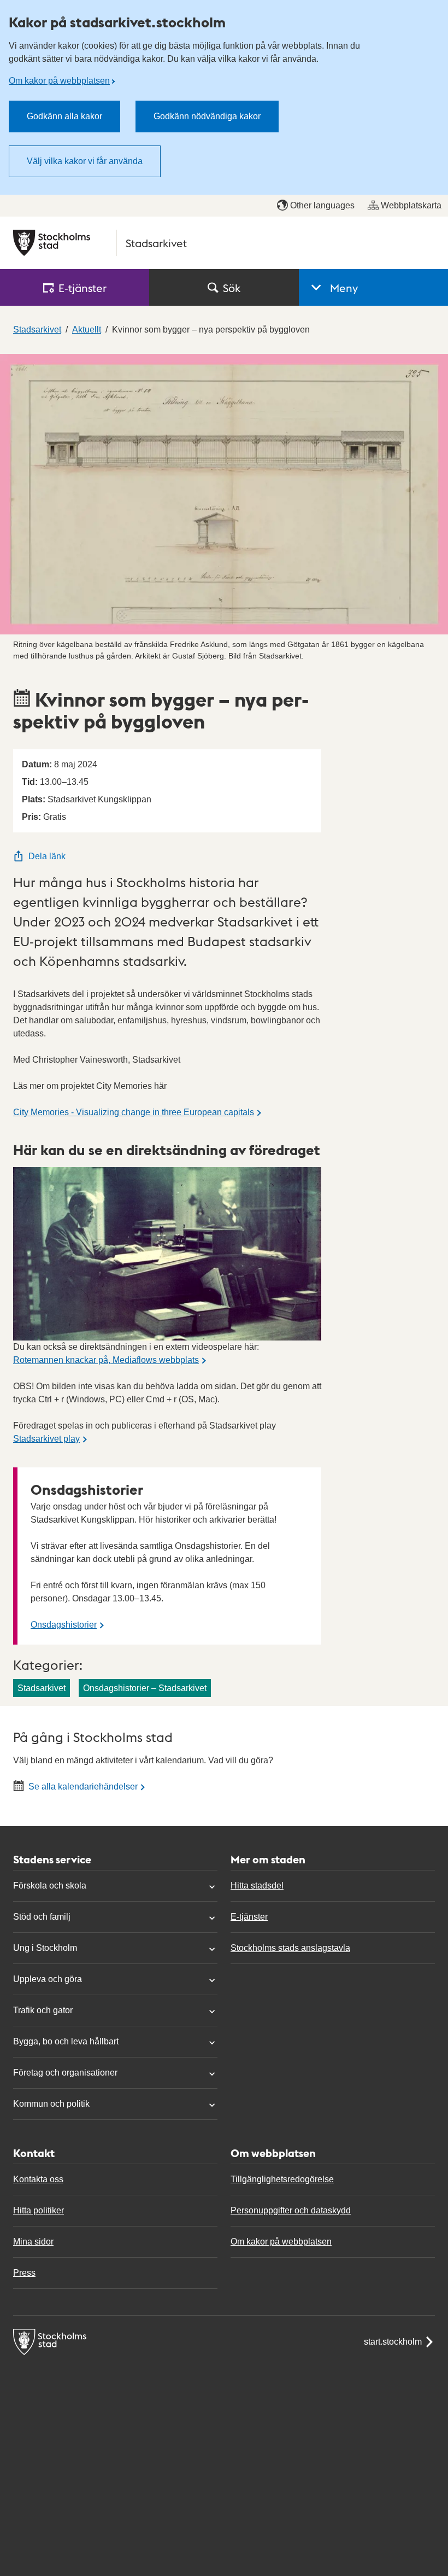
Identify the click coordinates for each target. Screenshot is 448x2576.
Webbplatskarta (411, 205)
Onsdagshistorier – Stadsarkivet (145, 1688)
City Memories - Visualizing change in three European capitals (134, 1112)
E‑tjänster (82, 288)
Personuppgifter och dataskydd (291, 2210)
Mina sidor (33, 2242)
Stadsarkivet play (46, 1439)
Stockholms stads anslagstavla (290, 1948)
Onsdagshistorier (64, 1625)
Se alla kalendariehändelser (83, 1787)
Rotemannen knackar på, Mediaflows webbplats (106, 1360)
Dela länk (47, 856)
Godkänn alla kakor (64, 116)
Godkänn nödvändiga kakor (207, 116)
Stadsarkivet (42, 1688)
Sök (232, 288)
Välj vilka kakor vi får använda (85, 161)
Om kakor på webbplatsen (59, 81)
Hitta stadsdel (257, 1886)
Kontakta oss (38, 2179)
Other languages (322, 205)
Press (24, 2273)
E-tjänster (249, 1917)
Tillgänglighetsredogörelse (282, 2179)
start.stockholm (393, 2342)
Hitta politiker (39, 2210)
